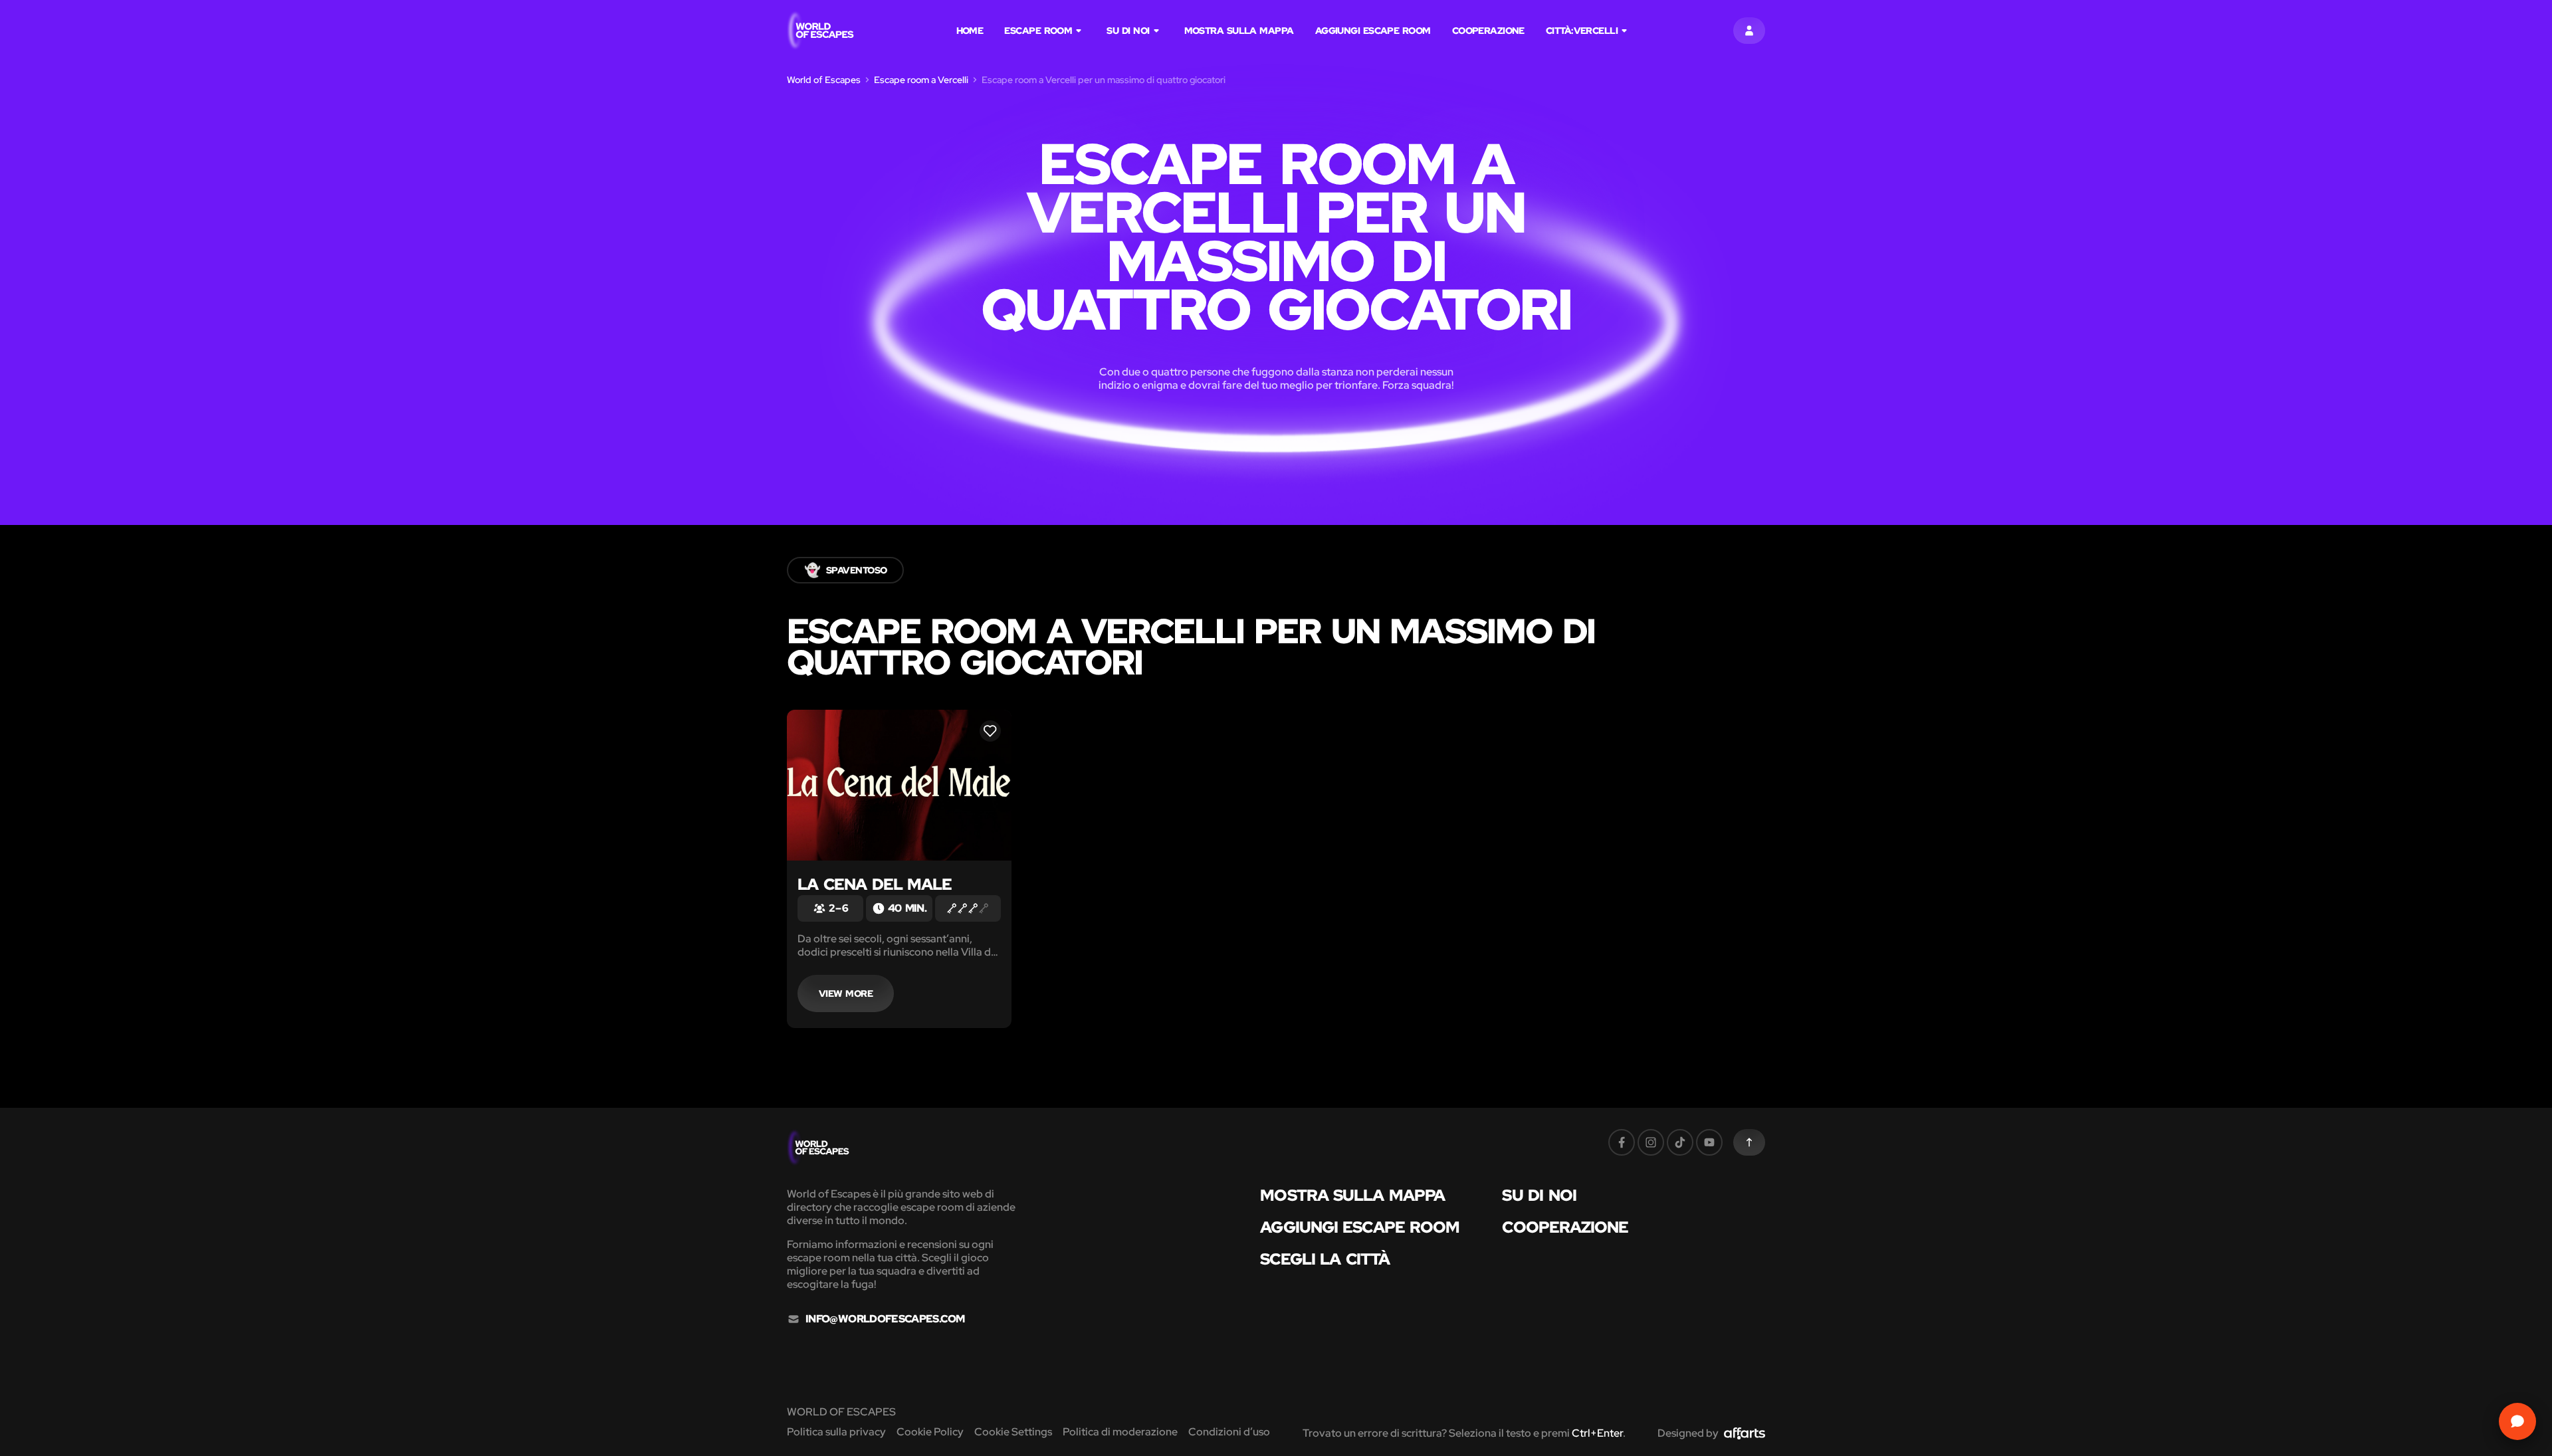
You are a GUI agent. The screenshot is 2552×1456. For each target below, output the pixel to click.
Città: (1582, 31)
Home (970, 31)
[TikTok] (1680, 1142)
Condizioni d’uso (1229, 1432)
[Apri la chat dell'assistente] (2517, 1421)
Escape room (1038, 31)
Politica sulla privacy (836, 1432)
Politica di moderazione (1120, 1432)
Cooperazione (1488, 31)
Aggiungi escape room (1373, 31)
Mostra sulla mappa (1239, 31)
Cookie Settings (1013, 1432)
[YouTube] (1709, 1142)
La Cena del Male (875, 884)
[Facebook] (1622, 1142)
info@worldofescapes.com (885, 1319)
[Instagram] (1651, 1142)
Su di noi (1128, 31)
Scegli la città (1325, 1259)
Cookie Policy (930, 1432)
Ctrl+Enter (1597, 1433)
